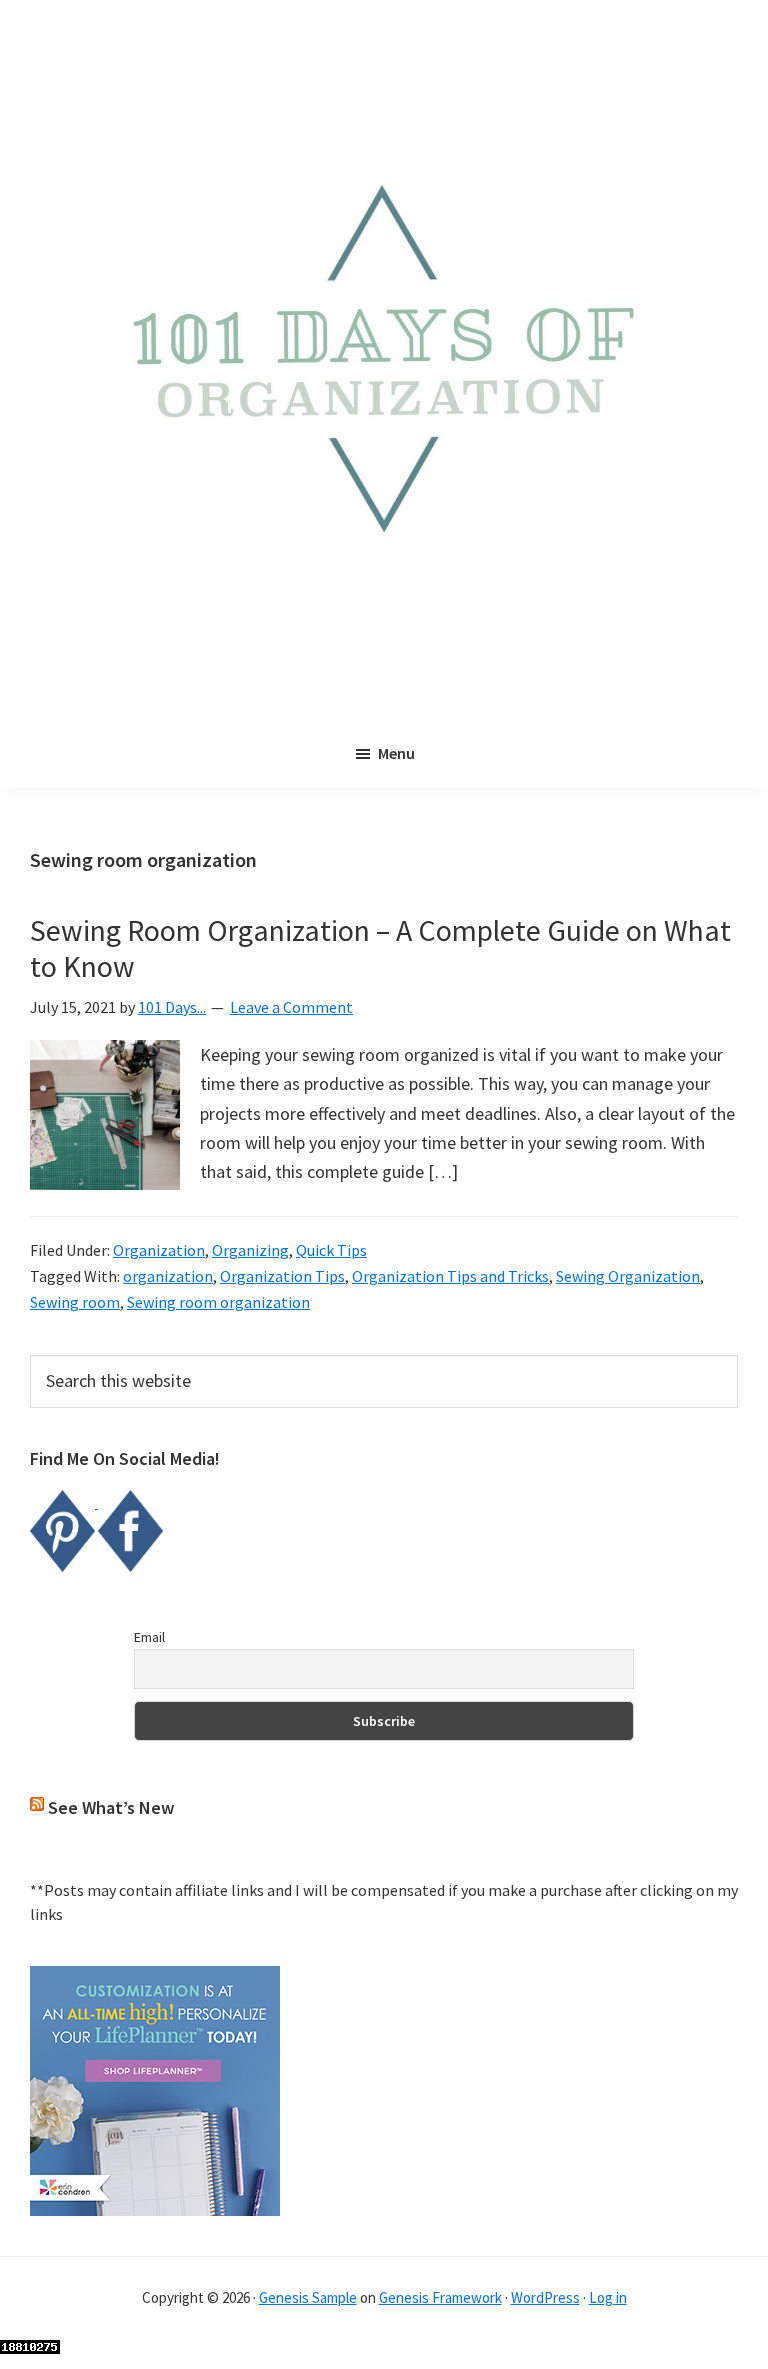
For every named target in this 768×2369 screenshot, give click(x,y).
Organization (159, 1250)
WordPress (545, 2297)
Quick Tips (331, 1250)
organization (168, 1276)
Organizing (250, 1250)
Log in (608, 2297)
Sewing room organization (218, 1302)
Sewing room (75, 1302)
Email (149, 1637)
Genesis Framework (440, 2297)
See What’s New (111, 1807)
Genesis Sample (308, 2297)
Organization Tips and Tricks (450, 1276)
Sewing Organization (628, 1276)
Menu (396, 753)
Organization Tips (282, 1276)
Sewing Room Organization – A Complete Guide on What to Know (380, 948)
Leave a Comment (291, 1007)
